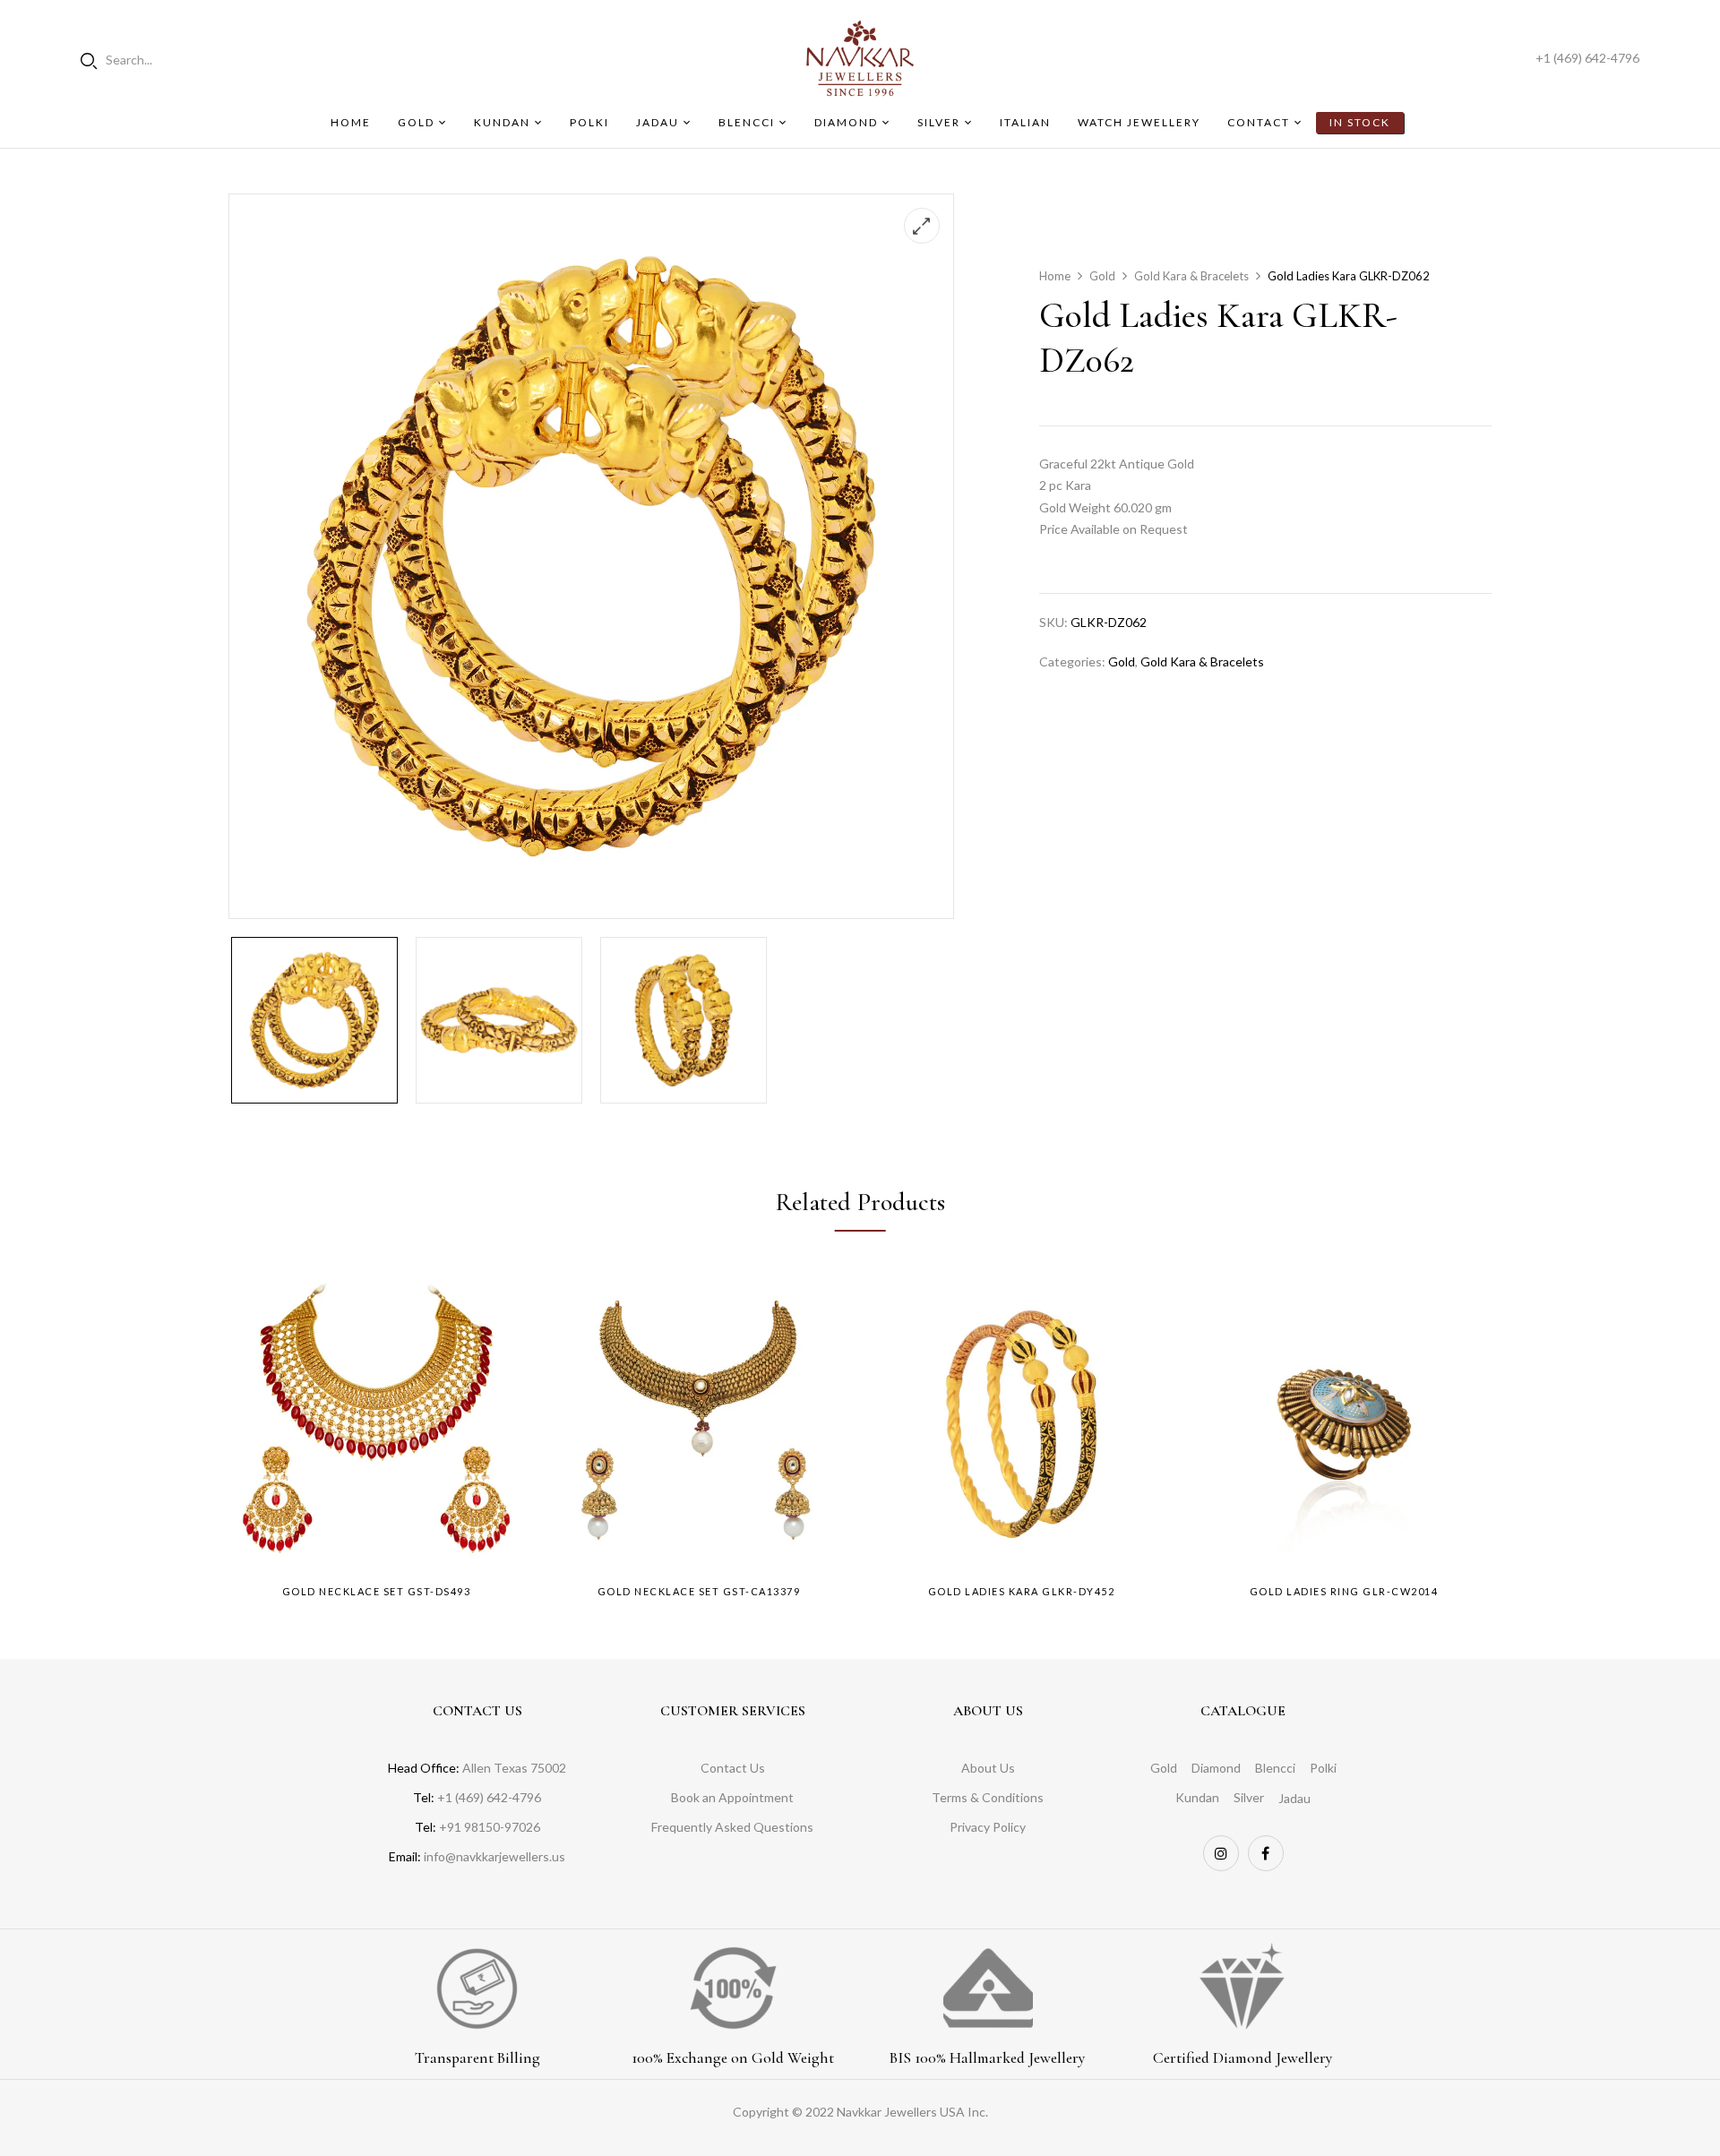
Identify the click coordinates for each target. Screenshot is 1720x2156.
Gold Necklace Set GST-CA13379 (699, 1591)
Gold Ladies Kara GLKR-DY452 (1022, 1591)
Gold (1102, 276)
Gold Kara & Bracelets (1191, 276)
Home (1055, 276)
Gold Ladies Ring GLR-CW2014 (1344, 1591)
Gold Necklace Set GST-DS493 (377, 1591)
